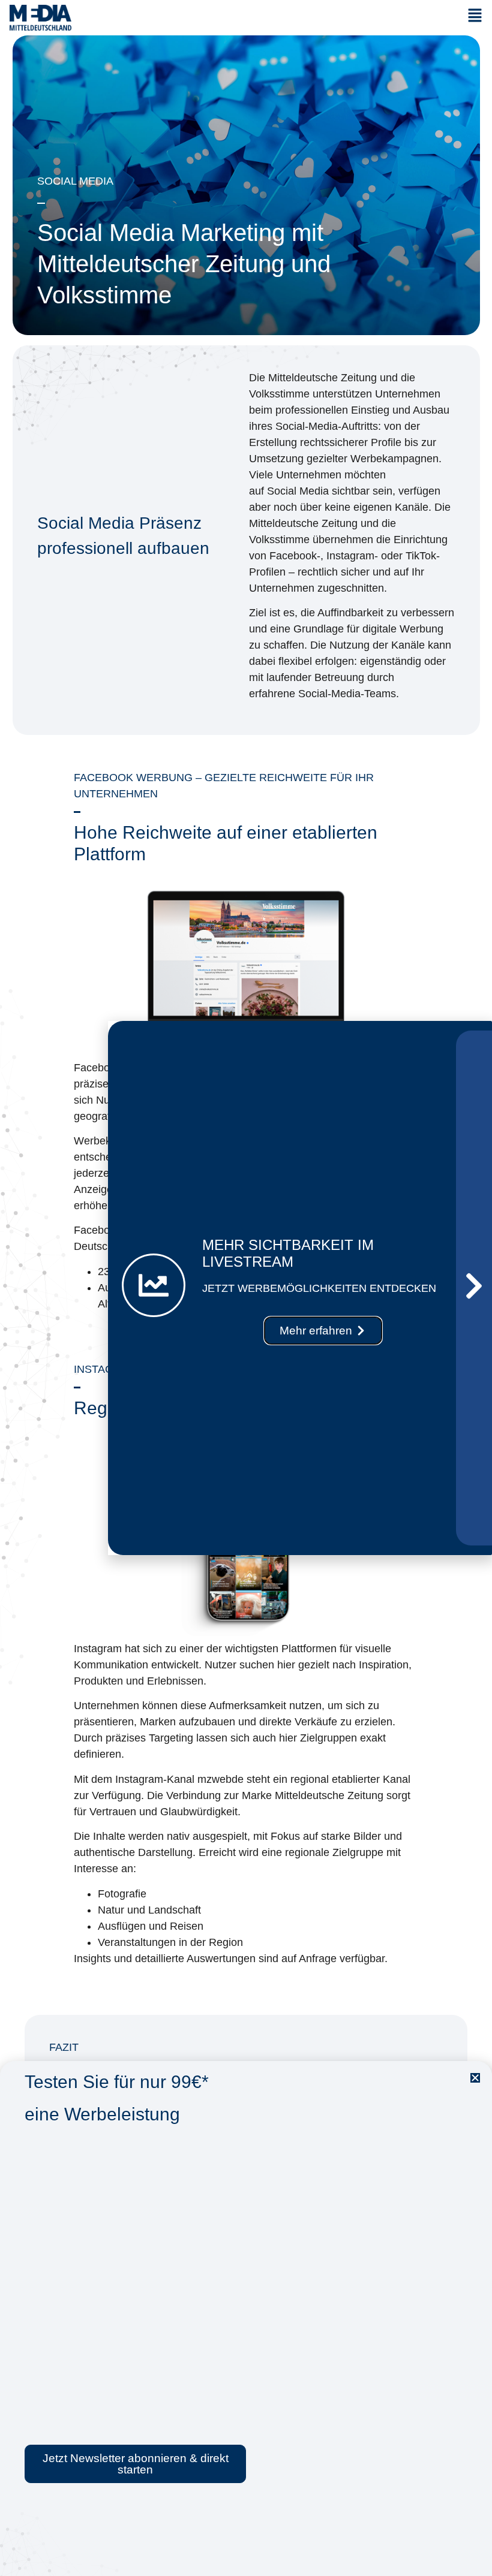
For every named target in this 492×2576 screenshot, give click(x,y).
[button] (475, 2078)
